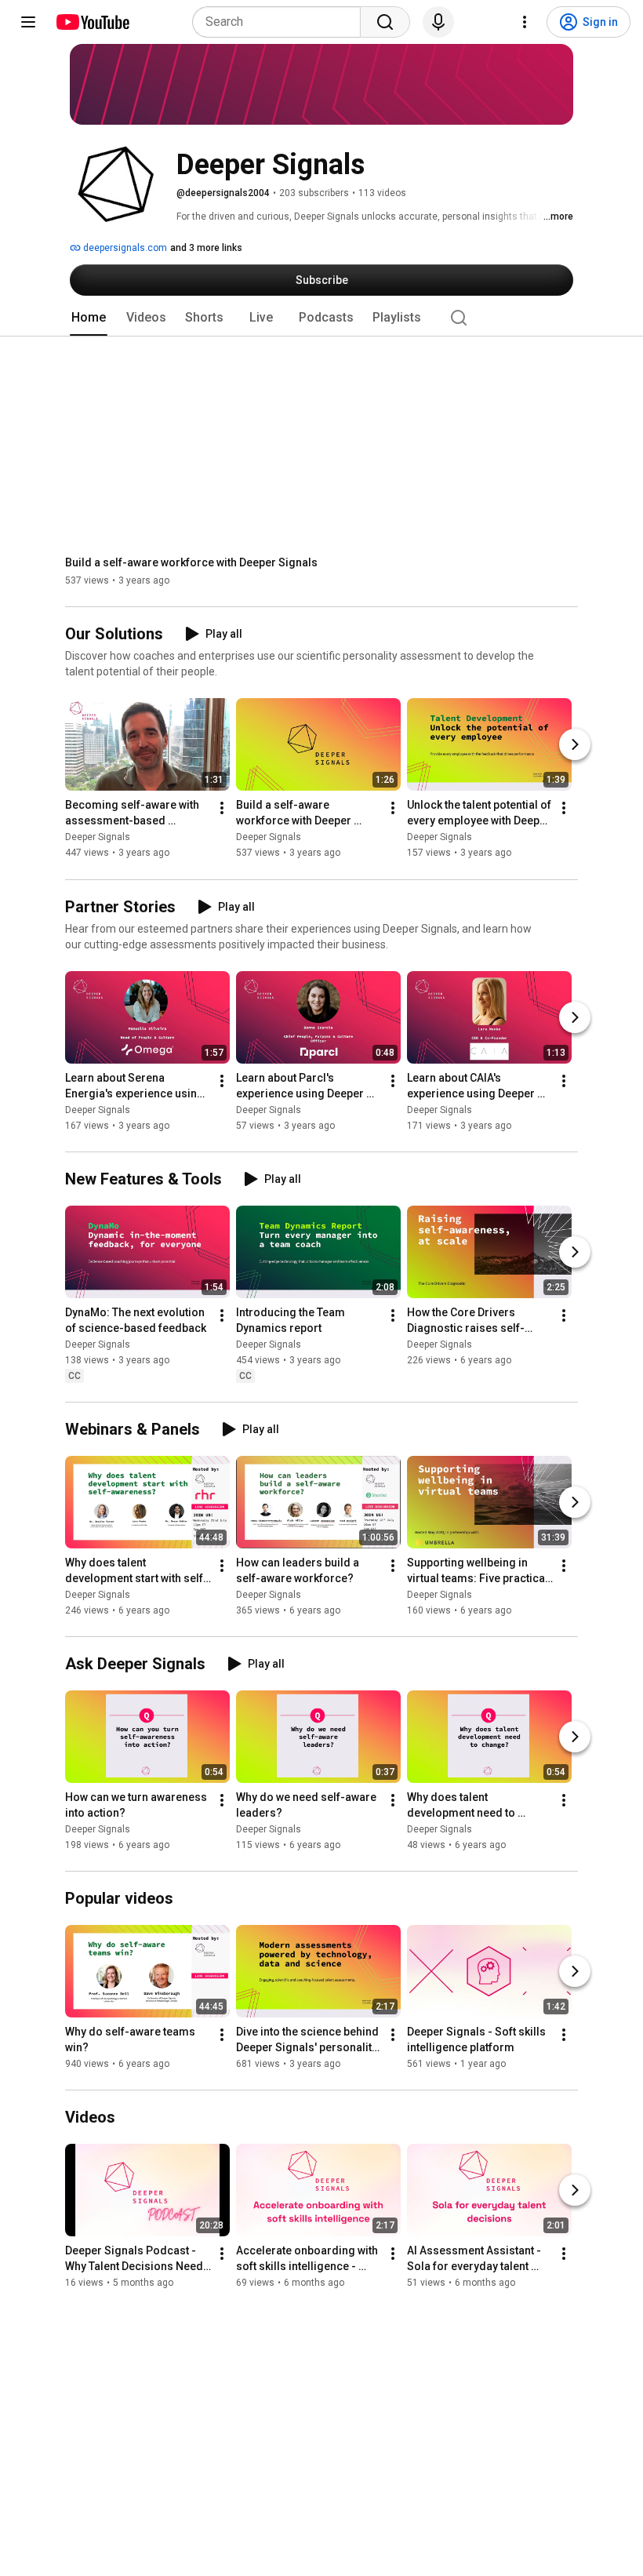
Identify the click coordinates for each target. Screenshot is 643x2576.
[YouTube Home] (92, 22)
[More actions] (222, 809)
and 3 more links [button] (206, 248)
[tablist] (321, 318)
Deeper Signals (98, 838)
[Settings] (525, 22)
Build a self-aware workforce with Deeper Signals (191, 562)
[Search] (385, 22)
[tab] (89, 318)
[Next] (575, 745)
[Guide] (28, 22)
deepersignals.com (124, 248)
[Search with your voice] (438, 22)
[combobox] (281, 22)
